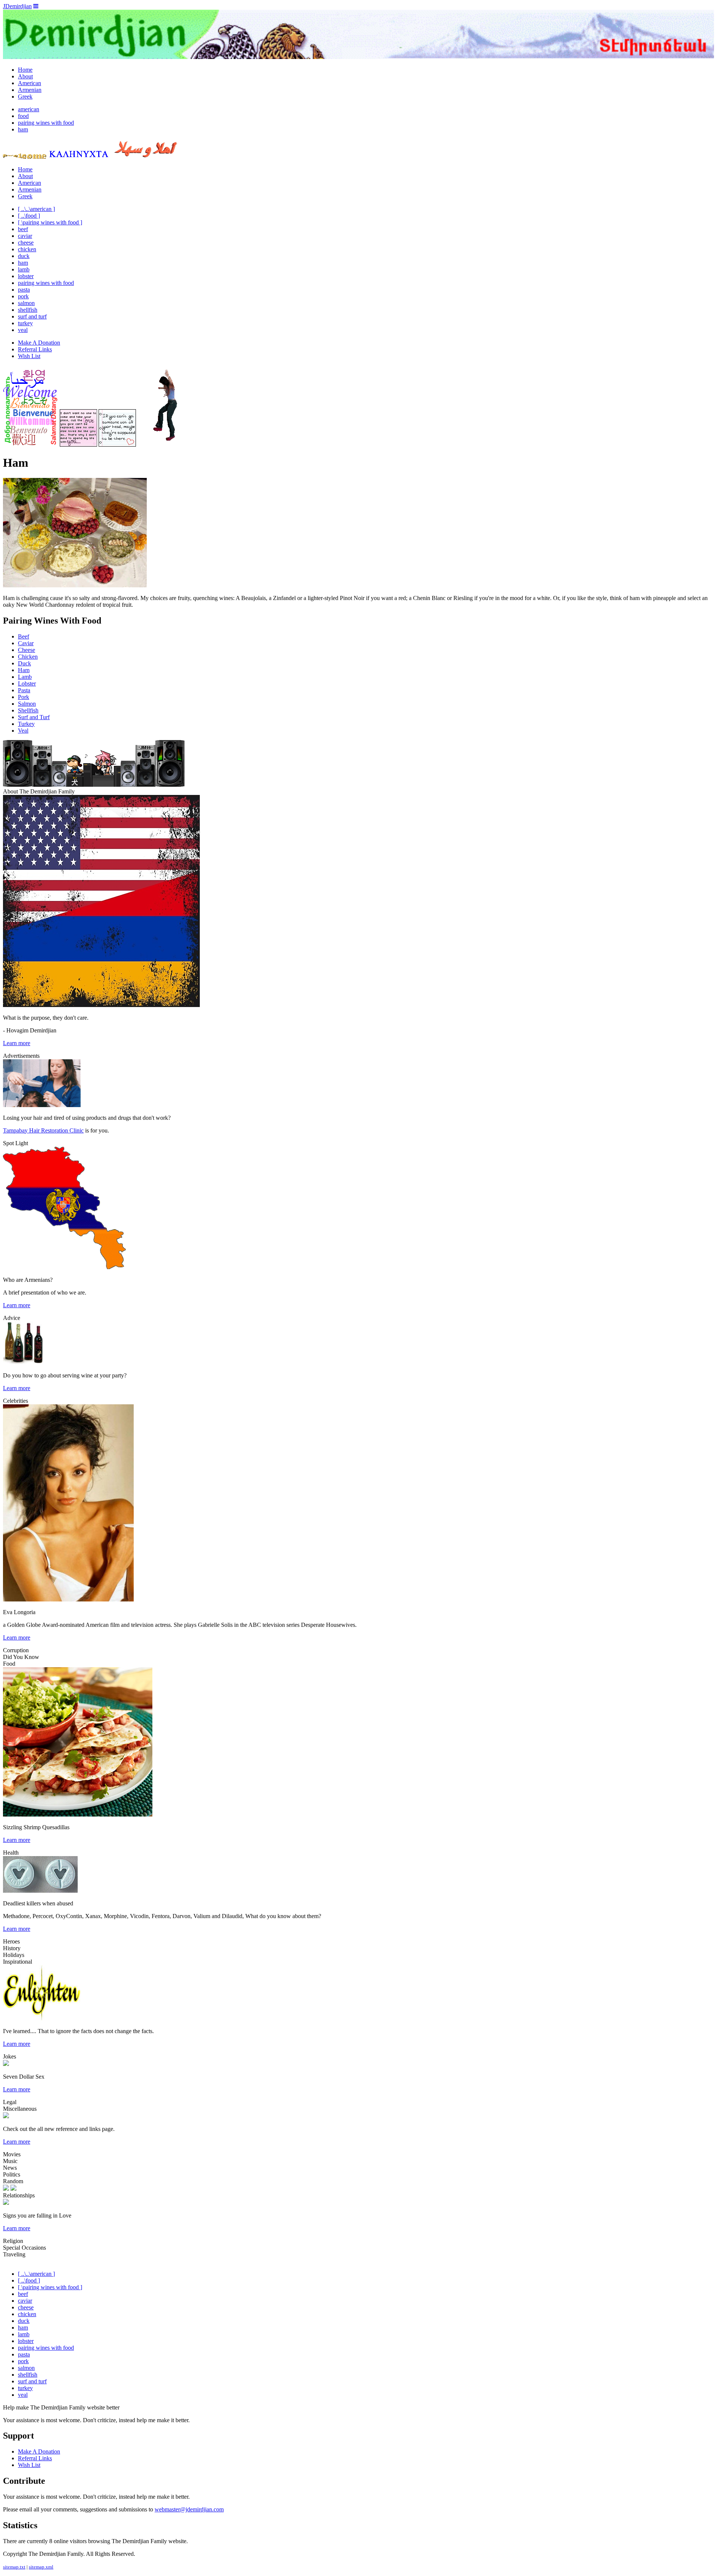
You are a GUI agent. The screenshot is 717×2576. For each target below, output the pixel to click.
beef (23, 229)
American (30, 83)
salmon (26, 303)
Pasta (24, 690)
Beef (24, 636)
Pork (24, 697)
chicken (27, 249)
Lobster (27, 683)
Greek (25, 97)
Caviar (26, 643)
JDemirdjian (17, 6)
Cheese (27, 650)
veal (23, 330)
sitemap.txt (14, 2567)
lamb (24, 269)
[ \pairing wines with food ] (50, 222)
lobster (26, 276)
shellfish (28, 310)
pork (23, 296)
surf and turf (32, 316)
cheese (26, 243)
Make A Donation (39, 343)
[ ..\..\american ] (36, 209)
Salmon (27, 704)
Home (25, 70)
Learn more (17, 1043)
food (23, 116)
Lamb (25, 677)
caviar (25, 236)
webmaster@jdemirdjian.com (189, 2509)
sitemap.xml (41, 2567)
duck (24, 256)
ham (23, 129)
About (25, 76)
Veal (23, 731)
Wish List (29, 356)
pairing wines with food (46, 123)
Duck (24, 663)
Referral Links (35, 349)
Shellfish (28, 710)
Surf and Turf (34, 717)
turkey (25, 323)
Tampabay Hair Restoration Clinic (43, 1130)
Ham (24, 670)
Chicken (28, 657)
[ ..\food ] (29, 216)
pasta (24, 290)
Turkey (26, 724)
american (29, 109)
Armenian (30, 90)
